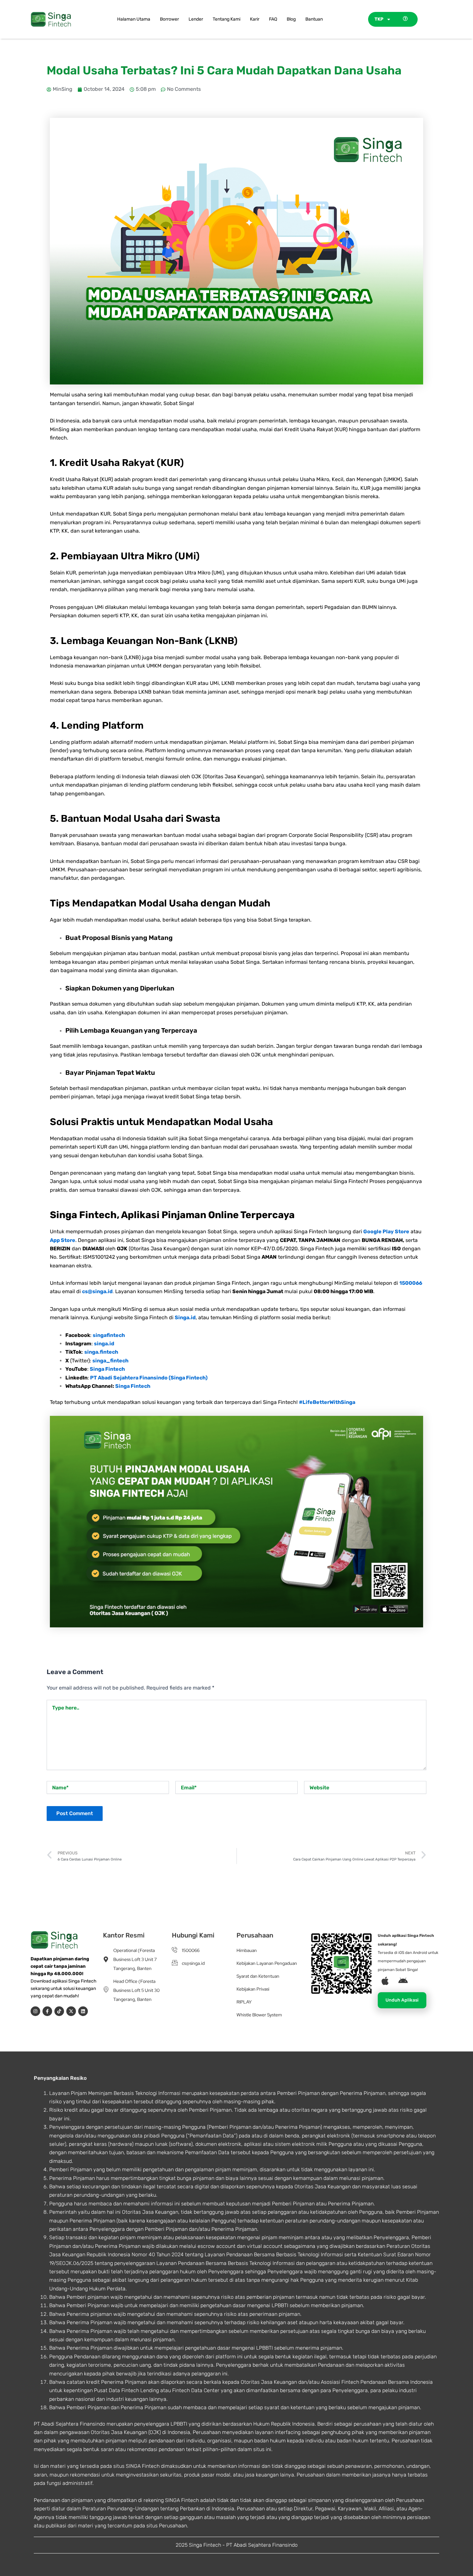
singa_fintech (110, 1361)
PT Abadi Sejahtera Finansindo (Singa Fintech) (149, 1378)
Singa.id (185, 1317)
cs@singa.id (97, 1291)
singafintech (109, 1335)
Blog (291, 19)
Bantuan (314, 19)
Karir (255, 19)
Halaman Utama (134, 19)
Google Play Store (386, 1231)
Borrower (169, 19)
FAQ (273, 19)
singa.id (104, 1344)
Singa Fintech (107, 1369)
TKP (379, 19)
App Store (63, 1240)
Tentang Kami (227, 19)
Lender (196, 19)
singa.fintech (101, 1352)
